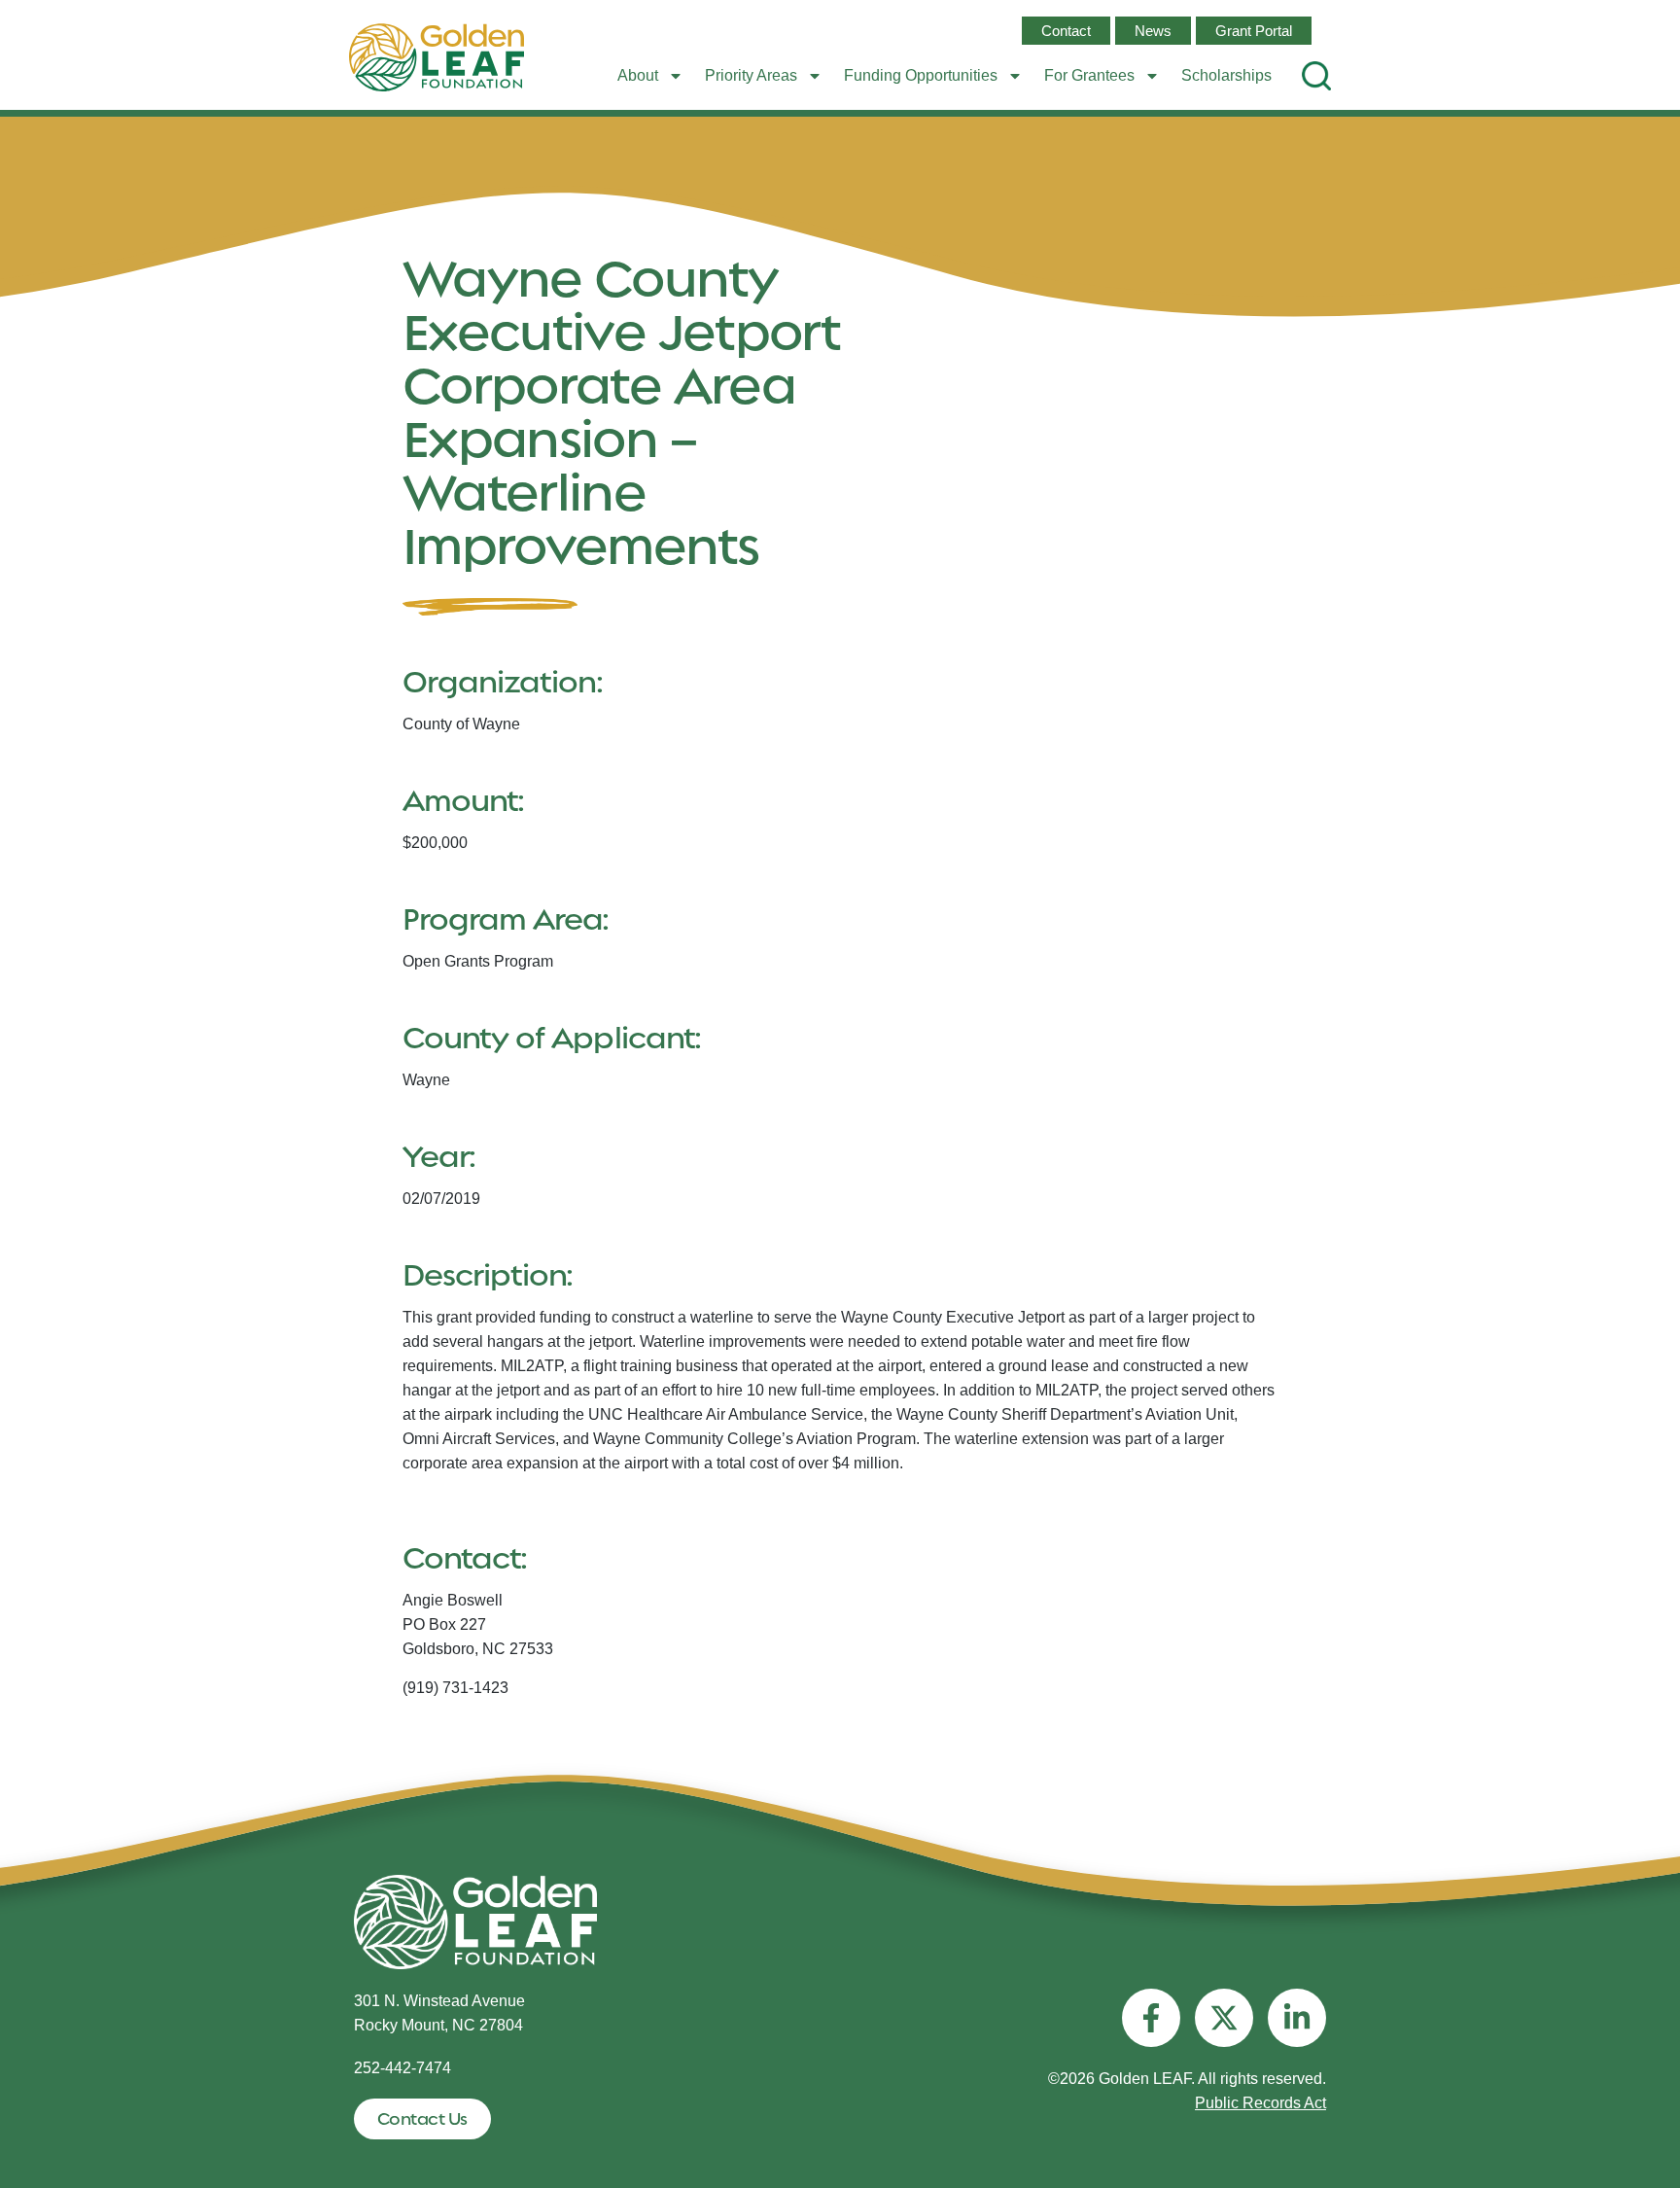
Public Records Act (1260, 2103)
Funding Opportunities (921, 75)
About (638, 75)
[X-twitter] (1224, 2018)
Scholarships (1226, 75)
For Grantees (1089, 75)
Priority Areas (751, 75)
